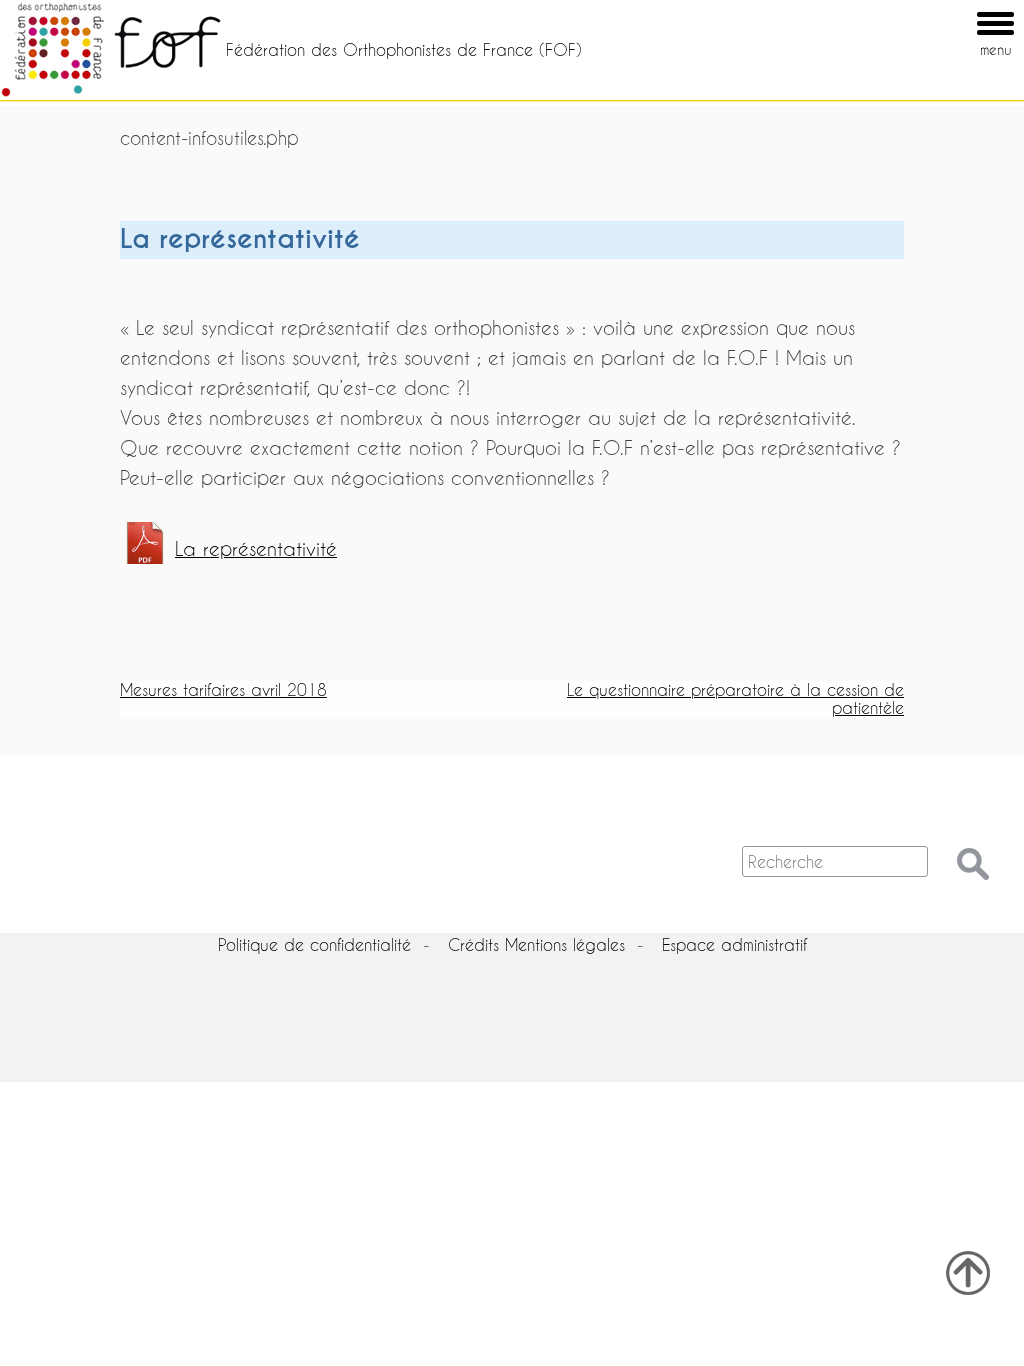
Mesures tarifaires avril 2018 (223, 689)
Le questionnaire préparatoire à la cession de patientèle (735, 698)
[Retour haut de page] (968, 1273)
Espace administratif (734, 944)
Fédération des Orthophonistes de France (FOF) (404, 49)
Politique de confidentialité (314, 944)
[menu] (967, 9)
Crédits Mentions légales (536, 944)
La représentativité (256, 548)
